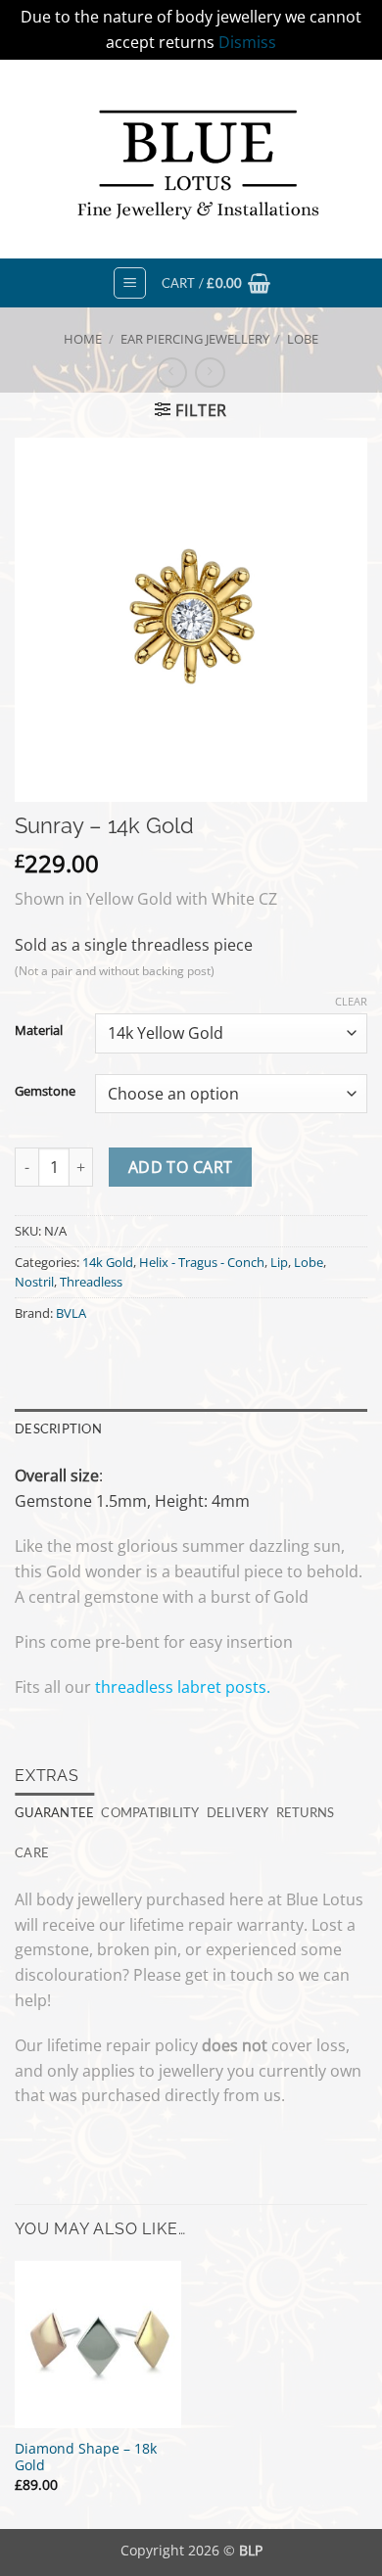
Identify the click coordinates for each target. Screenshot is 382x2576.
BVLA (71, 1313)
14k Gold (108, 1262)
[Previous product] (210, 373)
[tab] (54, 1812)
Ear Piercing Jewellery (195, 339)
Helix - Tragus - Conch (202, 1262)
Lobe (303, 339)
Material (39, 1031)
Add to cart (181, 1167)
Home (83, 339)
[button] (130, 283)
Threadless (91, 1282)
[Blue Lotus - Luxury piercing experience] (191, 160)
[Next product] (172, 373)
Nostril (34, 1282)
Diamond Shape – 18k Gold (86, 2457)
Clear (351, 1002)
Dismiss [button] (247, 42)
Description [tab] (58, 1429)
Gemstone (45, 1092)
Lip (279, 1262)
